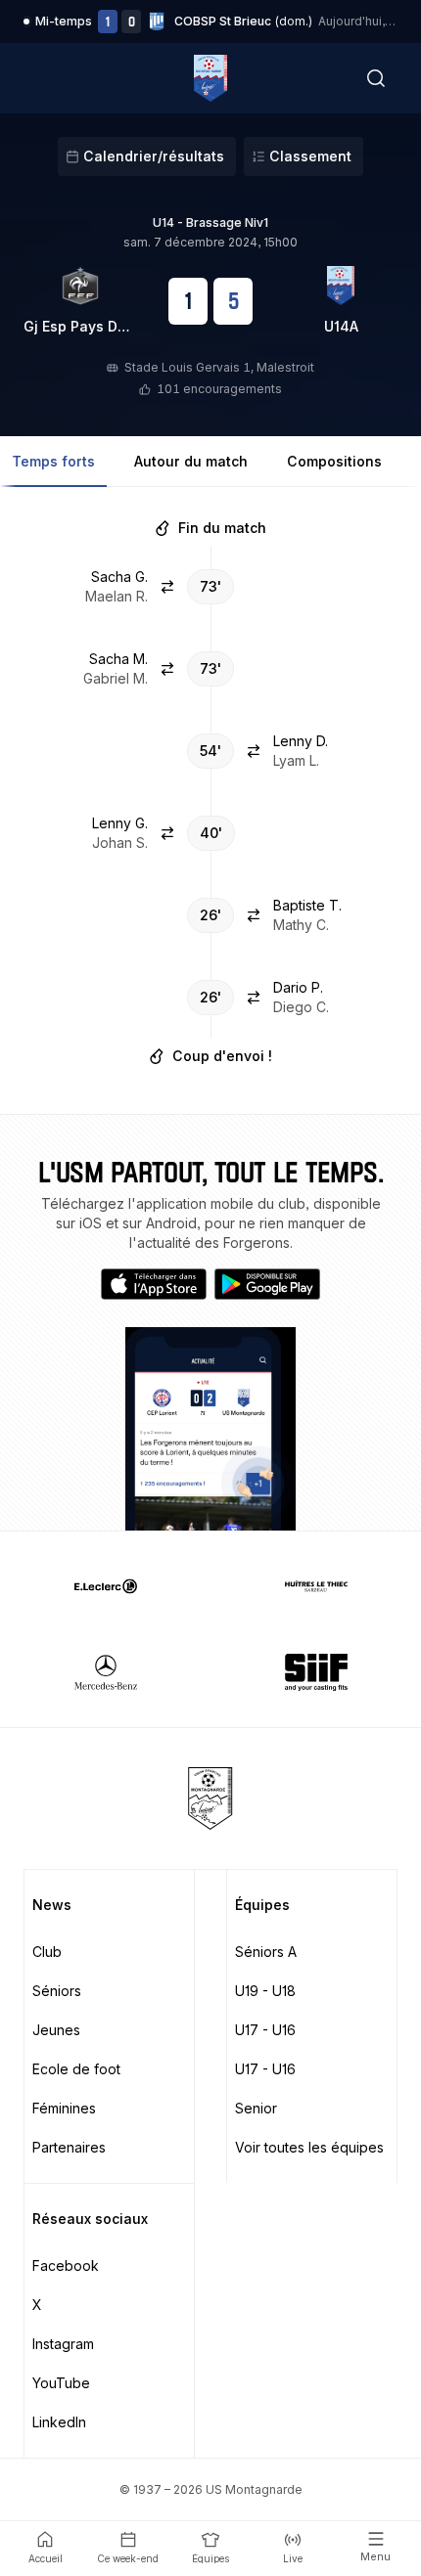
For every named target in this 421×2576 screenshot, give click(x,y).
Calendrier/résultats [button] (154, 156)
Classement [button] (310, 156)
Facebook (66, 2265)
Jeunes (56, 2030)
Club (47, 1952)
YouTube (61, 2383)
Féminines (64, 2108)
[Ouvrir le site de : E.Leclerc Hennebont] (105, 1586)
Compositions (334, 461)
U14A (341, 326)
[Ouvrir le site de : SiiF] (316, 1672)
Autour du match (191, 461)
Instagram (63, 2344)
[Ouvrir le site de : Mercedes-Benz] (105, 1672)
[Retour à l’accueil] (210, 78)
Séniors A (266, 1952)
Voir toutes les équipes (309, 2147)
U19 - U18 (265, 1991)
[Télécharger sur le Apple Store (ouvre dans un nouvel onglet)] (154, 1284)
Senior (256, 2108)
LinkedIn (59, 2422)
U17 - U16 (265, 2030)
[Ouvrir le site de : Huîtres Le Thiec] (316, 1586)
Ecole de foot (76, 2069)
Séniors (57, 1991)
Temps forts (53, 461)
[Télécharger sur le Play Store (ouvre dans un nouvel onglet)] (267, 1284)
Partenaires (69, 2147)
